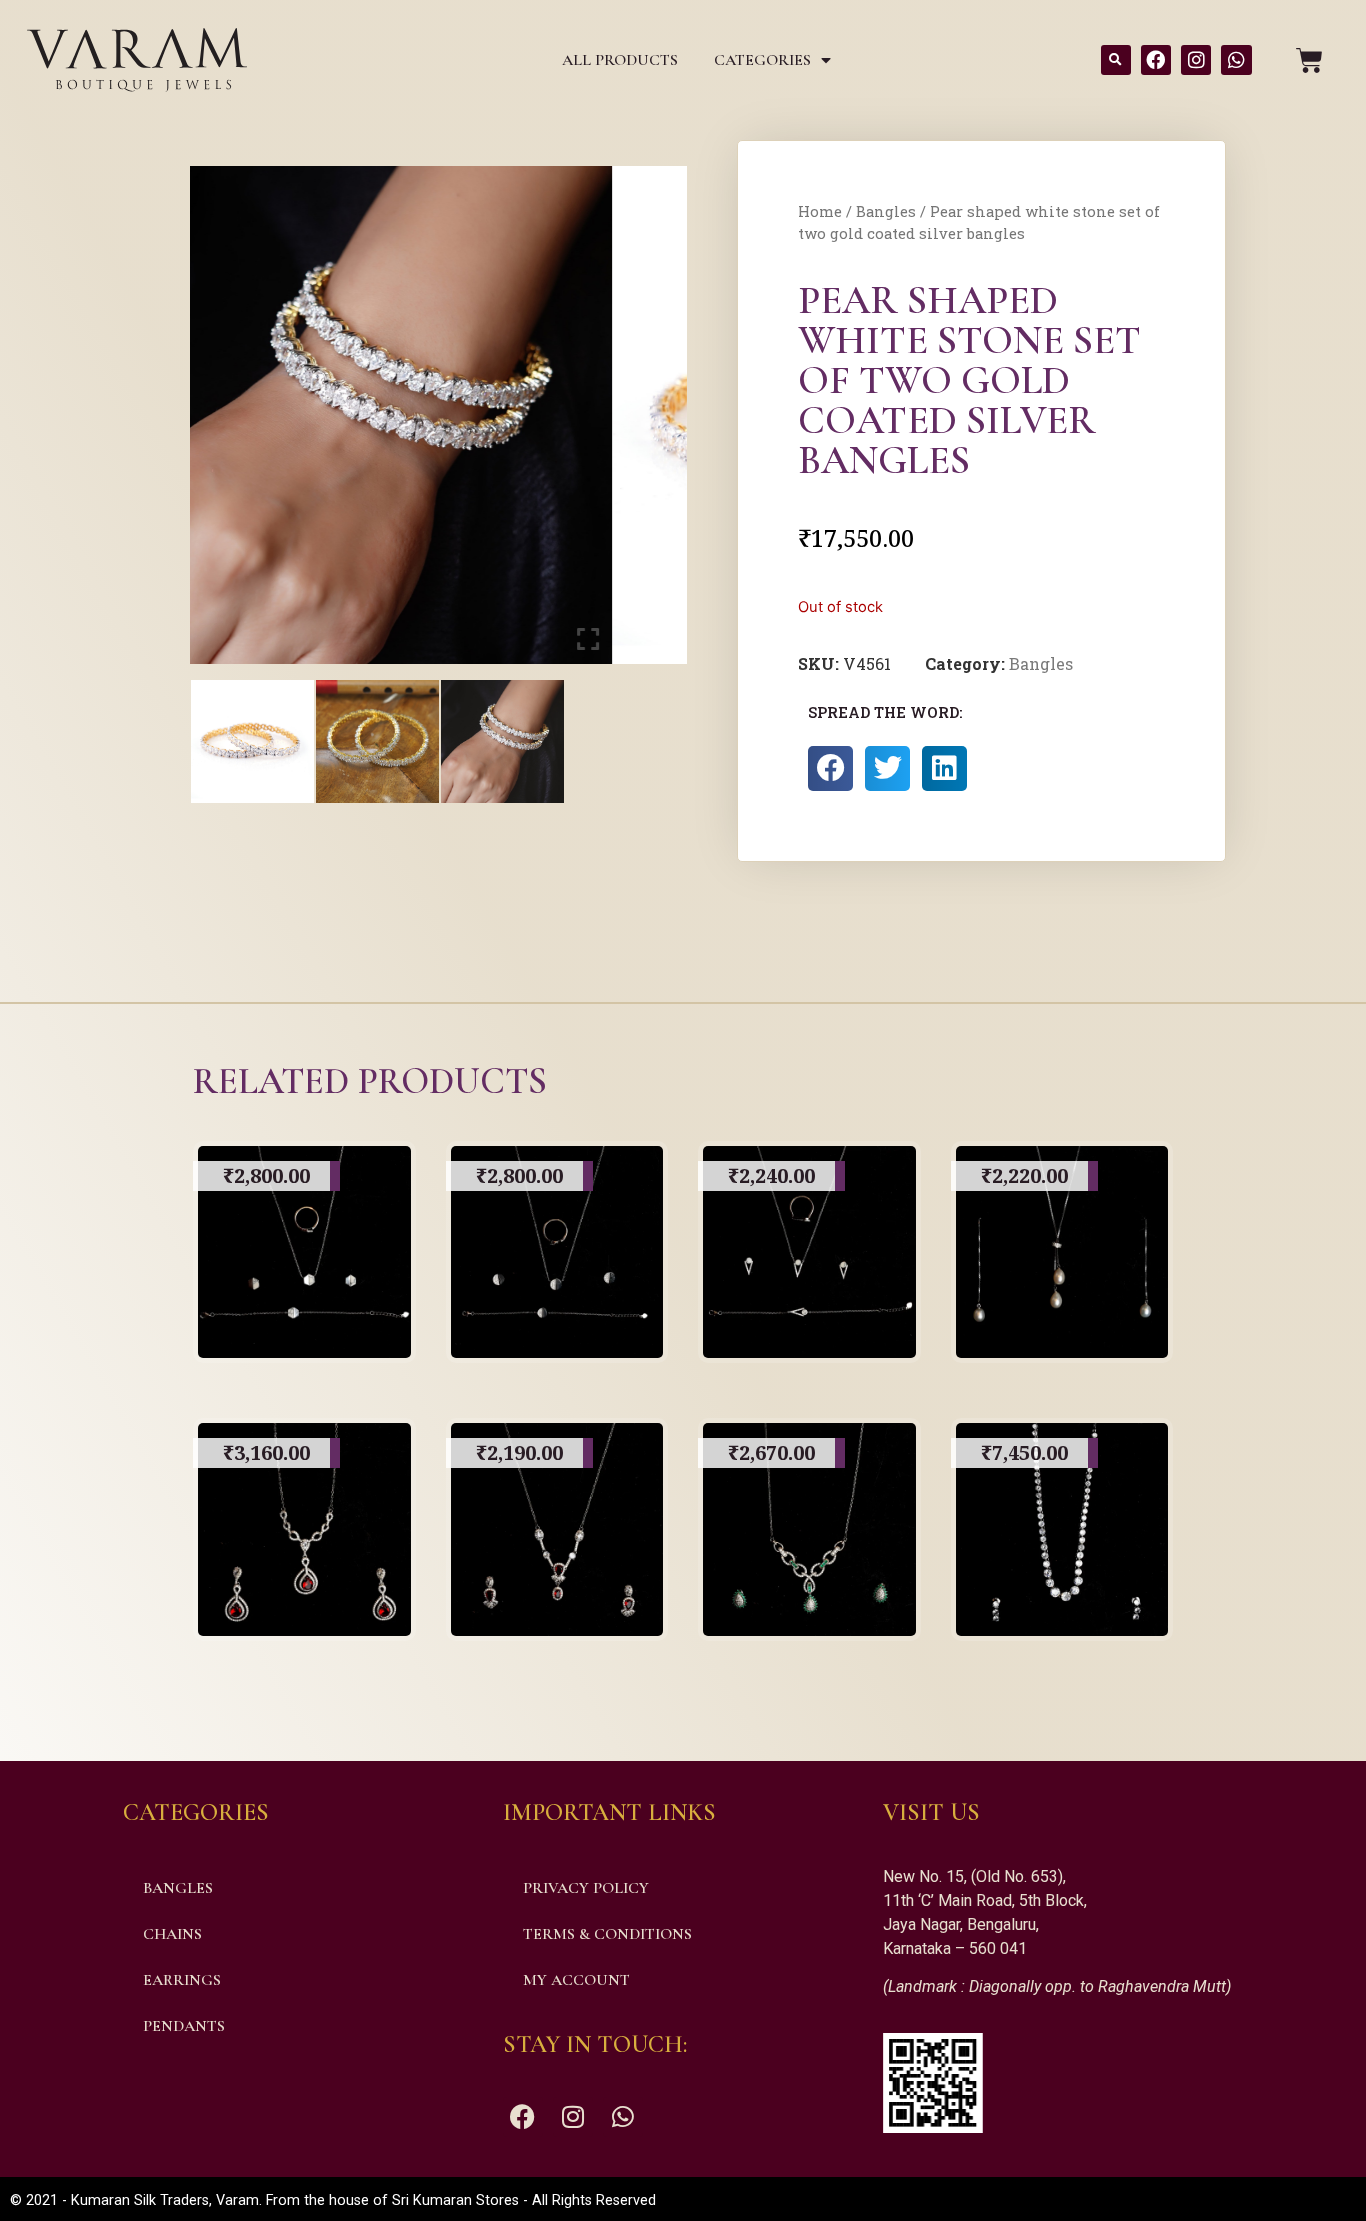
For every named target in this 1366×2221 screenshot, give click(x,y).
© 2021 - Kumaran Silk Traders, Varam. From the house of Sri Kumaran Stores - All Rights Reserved (333, 2200)
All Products (620, 60)
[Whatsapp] (1236, 60)
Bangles (886, 211)
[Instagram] (1196, 60)
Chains (172, 1934)
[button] (1116, 60)
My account (576, 1980)
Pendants (184, 2026)
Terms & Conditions (607, 1934)
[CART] (1309, 60)
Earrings (182, 1980)
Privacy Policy (586, 1888)
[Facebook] (1156, 60)
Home (820, 211)
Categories (762, 60)
